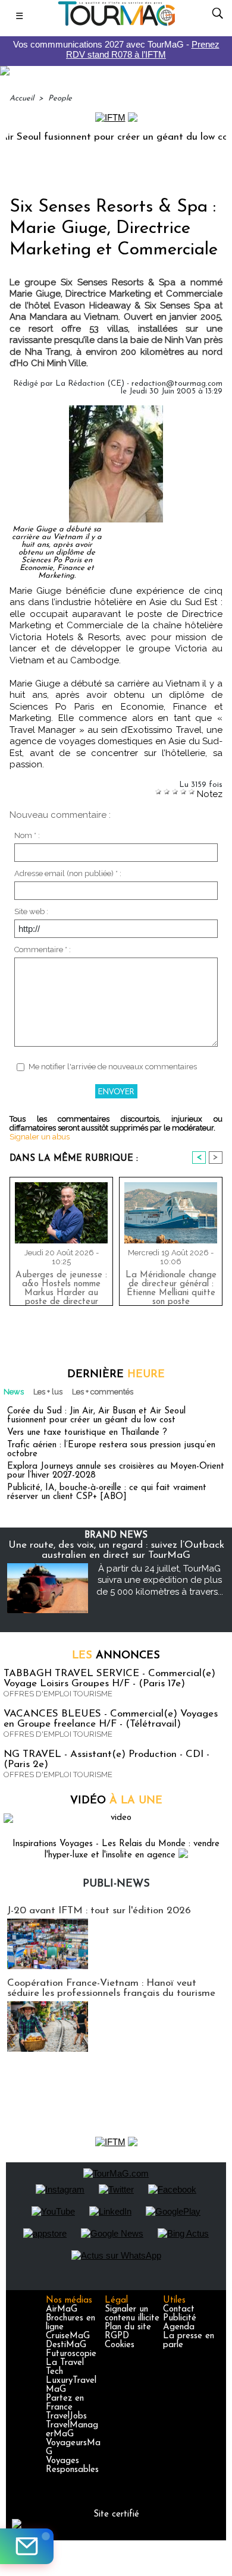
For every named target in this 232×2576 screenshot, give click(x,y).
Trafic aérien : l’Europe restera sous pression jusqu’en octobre (111, 1450)
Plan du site (128, 2327)
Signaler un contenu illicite (132, 2314)
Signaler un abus (40, 1137)
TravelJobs (66, 2416)
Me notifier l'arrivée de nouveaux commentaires (113, 1067)
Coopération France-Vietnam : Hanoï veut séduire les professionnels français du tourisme (111, 1988)
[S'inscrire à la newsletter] (27, 2546)
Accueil (22, 98)
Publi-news (116, 1884)
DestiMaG (66, 2345)
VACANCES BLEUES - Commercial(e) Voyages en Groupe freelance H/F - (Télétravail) (111, 1719)
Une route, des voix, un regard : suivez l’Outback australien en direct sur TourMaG (116, 1550)
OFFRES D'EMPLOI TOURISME (58, 1694)
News (14, 1392)
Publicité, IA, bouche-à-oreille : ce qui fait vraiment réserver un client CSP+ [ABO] (107, 1492)
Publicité (180, 2318)
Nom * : (27, 835)
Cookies (120, 2345)
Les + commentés (103, 1392)
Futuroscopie (71, 2354)
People (60, 98)
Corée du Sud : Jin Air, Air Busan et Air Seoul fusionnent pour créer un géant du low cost (96, 1416)
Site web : (31, 911)
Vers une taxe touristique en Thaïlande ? (87, 1433)
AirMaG (62, 2309)
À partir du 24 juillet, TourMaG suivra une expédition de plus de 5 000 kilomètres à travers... (160, 1580)
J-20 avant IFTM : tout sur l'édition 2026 (99, 1911)
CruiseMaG (68, 2336)
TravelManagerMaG (72, 2430)
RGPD (117, 2336)
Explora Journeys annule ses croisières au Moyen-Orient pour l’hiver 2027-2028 (116, 1471)
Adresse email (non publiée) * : (68, 873)
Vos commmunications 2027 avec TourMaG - (116, 49)
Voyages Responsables (72, 2465)
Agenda (179, 2327)
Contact (179, 2309)
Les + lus (48, 1392)
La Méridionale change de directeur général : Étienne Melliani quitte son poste (171, 1286)
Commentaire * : (43, 950)
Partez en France (65, 2403)
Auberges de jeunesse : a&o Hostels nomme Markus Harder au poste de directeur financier (61, 1286)
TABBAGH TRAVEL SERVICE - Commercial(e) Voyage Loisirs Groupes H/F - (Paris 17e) (109, 1679)
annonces (116, 1656)
